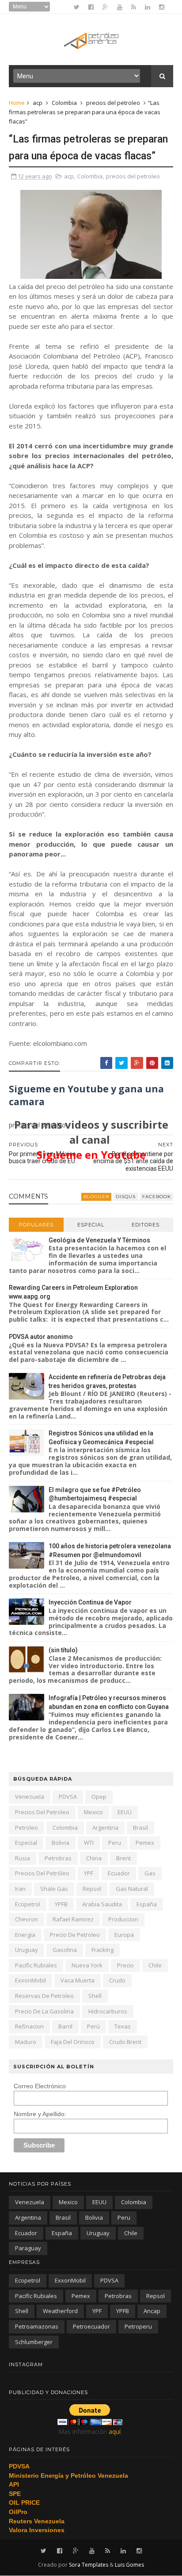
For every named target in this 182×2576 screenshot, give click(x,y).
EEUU (125, 1812)
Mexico (93, 1812)
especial (26, 1843)
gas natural (132, 1889)
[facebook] (91, 7)
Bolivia (61, 1843)
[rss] (134, 7)
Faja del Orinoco (73, 2042)
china (94, 1858)
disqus (126, 1197)
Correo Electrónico (40, 2086)
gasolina (65, 1950)
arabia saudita (102, 1904)
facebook (157, 1197)
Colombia (64, 103)
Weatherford (60, 2311)
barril (65, 2026)
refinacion (29, 2026)
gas (150, 1873)
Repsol (92, 1889)
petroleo (27, 1828)
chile (155, 1965)
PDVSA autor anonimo (41, 1337)
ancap (152, 2311)
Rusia (23, 1858)
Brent (123, 1858)
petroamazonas (37, 2326)
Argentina (105, 1828)
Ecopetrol (28, 1904)
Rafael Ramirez (73, 1919)
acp (38, 103)
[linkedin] (148, 7)
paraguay (28, 2248)
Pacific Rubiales (36, 1965)
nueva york (87, 1965)
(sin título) (63, 1650)
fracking (102, 1950)
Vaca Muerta (78, 1980)
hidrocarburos (108, 2011)
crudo (117, 1980)
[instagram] (162, 7)
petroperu (138, 2326)
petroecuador (91, 2326)
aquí (115, 2431)
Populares (36, 1225)
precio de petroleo (75, 1935)
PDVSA (68, 1797)
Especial (91, 1225)
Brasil (140, 1828)
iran (20, 1889)
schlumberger (34, 2342)
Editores (146, 1225)
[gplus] (105, 7)
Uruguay (27, 1950)
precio (125, 1965)
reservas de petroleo (44, 1996)
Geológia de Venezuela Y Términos (99, 1240)
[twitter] (77, 7)
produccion (123, 1919)
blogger (96, 1197)
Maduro (26, 2042)
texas (123, 2026)
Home (17, 103)
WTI (89, 1843)
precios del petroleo (113, 103)
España (147, 1904)
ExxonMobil (30, 1980)
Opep (99, 1797)
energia (25, 1935)
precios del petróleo (42, 1873)
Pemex (145, 1843)
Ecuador (119, 1873)
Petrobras (58, 1858)
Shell (95, 1996)
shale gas (54, 1889)
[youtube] (120, 7)
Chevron (27, 1919)
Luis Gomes (129, 2565)
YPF (89, 1873)
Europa (124, 1935)
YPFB (61, 1904)
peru (115, 1843)
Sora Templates (89, 2565)
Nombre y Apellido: (40, 2114)
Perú (93, 2026)
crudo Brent (125, 2042)
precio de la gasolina (44, 2011)
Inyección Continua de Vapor (90, 1602)
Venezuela (30, 1797)
